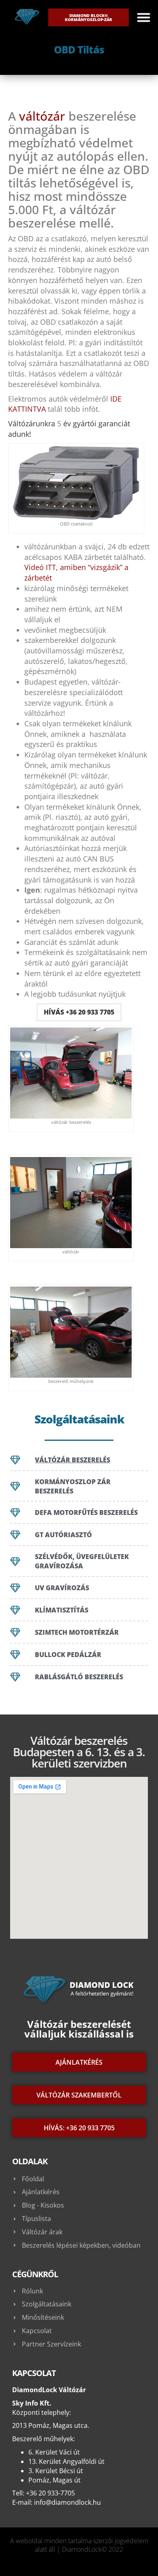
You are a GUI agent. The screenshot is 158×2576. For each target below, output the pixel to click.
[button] (144, 17)
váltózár (42, 116)
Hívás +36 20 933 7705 (79, 1012)
